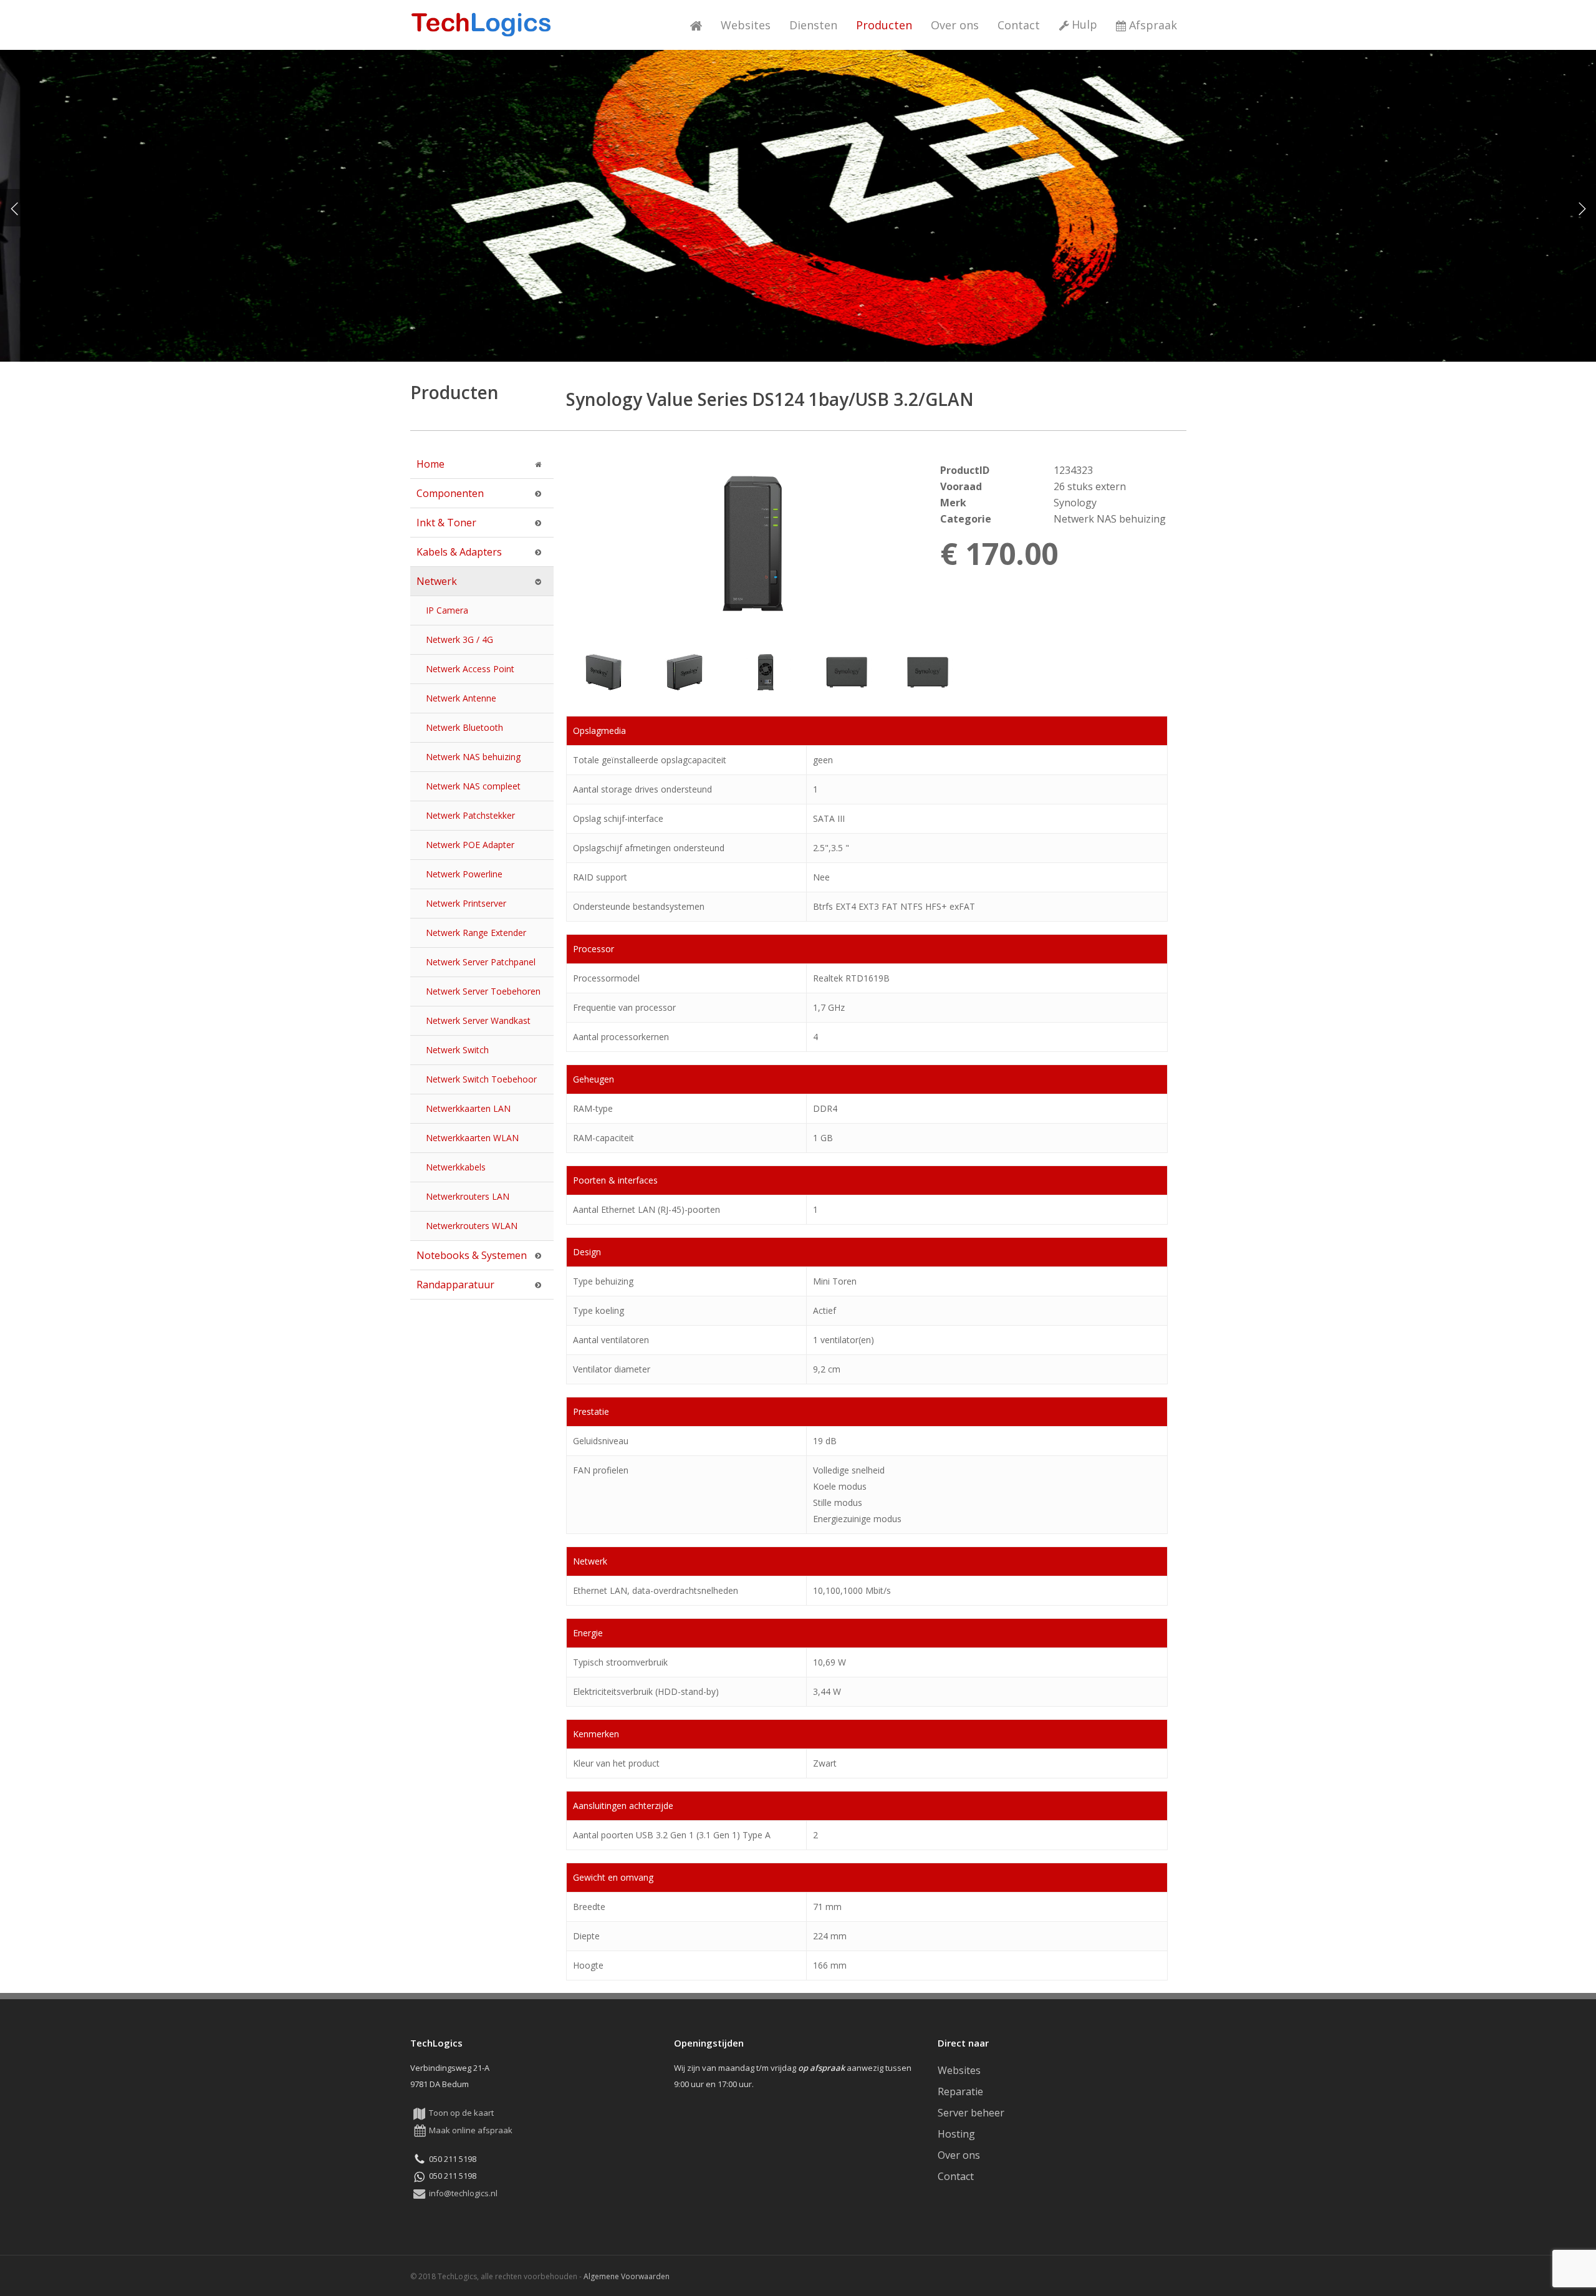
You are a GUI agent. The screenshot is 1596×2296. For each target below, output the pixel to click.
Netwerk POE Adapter (470, 845)
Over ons (959, 2155)
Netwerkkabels (456, 1167)
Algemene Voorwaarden (627, 2276)
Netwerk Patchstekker (470, 815)
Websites (959, 2070)
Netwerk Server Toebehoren (483, 991)
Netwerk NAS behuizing (473, 757)
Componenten (450, 493)
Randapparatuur (455, 1285)
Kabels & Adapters (459, 552)
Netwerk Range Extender (476, 933)
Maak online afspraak (471, 2130)
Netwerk (437, 581)
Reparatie (960, 2091)
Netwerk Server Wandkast (478, 1020)
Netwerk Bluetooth (464, 727)
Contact (956, 2176)
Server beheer (971, 2113)
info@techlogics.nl (463, 2193)
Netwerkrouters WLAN (472, 1226)
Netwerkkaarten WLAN (472, 1138)
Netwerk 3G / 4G (459, 639)
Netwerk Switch (457, 1050)
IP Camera (447, 610)
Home (430, 464)
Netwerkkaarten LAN (468, 1108)
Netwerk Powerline (464, 874)
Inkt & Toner (446, 523)
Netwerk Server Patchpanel (481, 962)
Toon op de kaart (461, 2113)
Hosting (956, 2134)
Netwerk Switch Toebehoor (481, 1079)
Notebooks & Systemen (472, 1255)
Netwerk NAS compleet (473, 786)
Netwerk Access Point (470, 669)
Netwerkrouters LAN (468, 1196)
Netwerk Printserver (466, 903)
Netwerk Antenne (461, 698)
